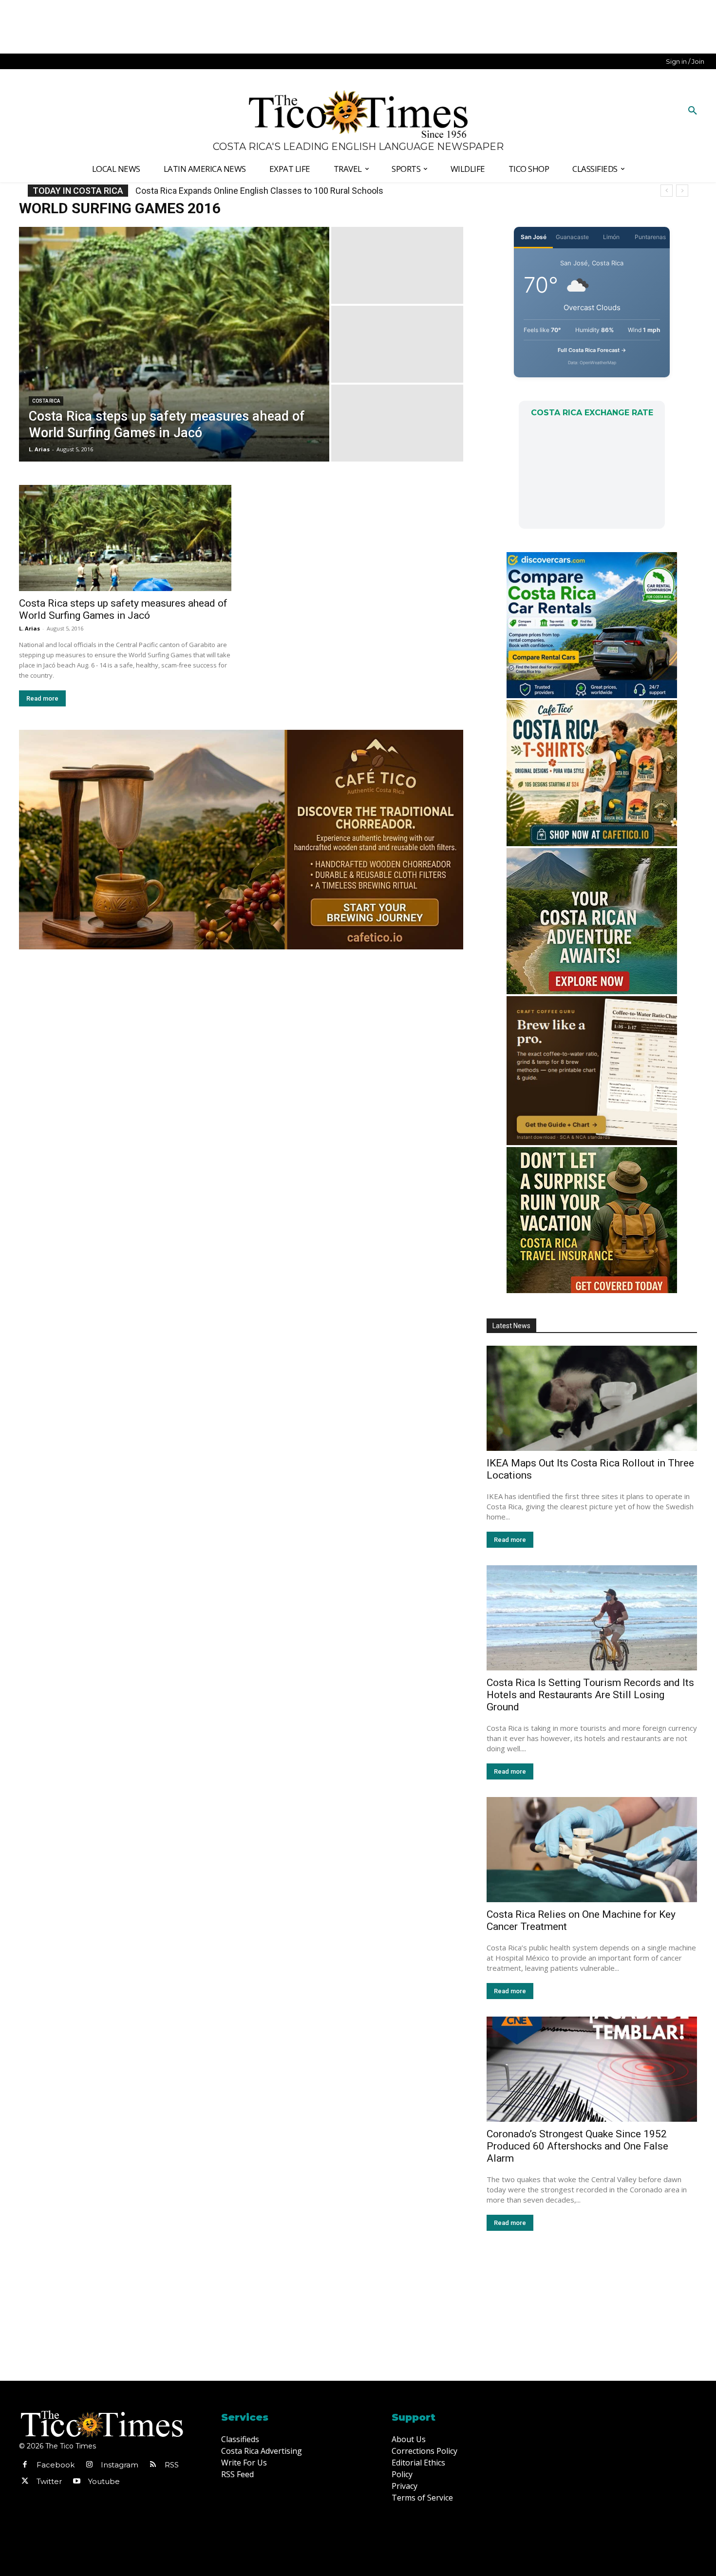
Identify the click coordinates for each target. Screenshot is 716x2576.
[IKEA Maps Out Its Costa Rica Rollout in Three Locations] (592, 1398)
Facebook (56, 2465)
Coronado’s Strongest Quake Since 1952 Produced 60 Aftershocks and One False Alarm (577, 2146)
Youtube (104, 2481)
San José (534, 237)
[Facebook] (25, 2465)
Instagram (120, 2465)
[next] (682, 191)
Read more (42, 698)
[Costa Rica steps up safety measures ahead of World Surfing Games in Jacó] (174, 344)
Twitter (49, 2481)
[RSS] (153, 2465)
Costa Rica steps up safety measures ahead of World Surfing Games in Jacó (123, 609)
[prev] (667, 191)
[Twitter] (25, 2482)
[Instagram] (89, 2465)
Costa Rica (46, 401)
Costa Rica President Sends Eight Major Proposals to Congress (257, 191)
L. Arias (29, 628)
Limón (611, 237)
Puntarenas (650, 237)
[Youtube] (76, 2482)
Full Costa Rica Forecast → (592, 350)
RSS (172, 2465)
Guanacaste (572, 237)
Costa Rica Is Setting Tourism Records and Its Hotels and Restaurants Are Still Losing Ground (590, 1695)
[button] (693, 111)
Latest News (511, 1326)
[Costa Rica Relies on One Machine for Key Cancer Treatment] (592, 1850)
